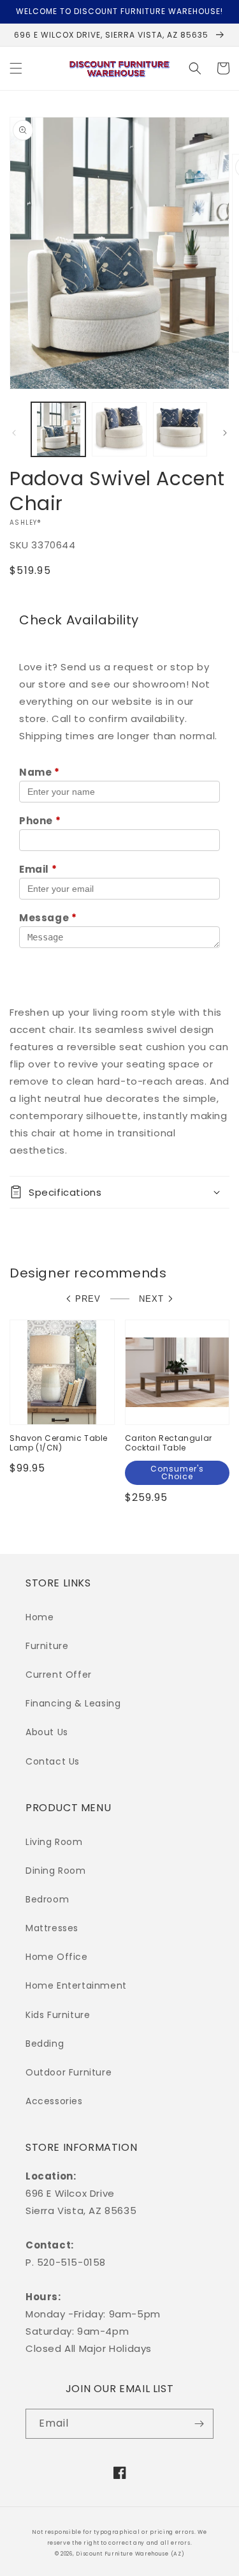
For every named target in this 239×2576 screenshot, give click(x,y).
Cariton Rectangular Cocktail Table (169, 1443)
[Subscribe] (199, 2424)
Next (151, 1299)
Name (40, 772)
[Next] (225, 433)
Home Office (57, 1957)
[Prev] (14, 433)
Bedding (45, 2044)
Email (38, 869)
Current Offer (59, 1675)
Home (40, 1617)
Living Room (54, 1842)
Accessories (54, 2101)
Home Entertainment (76, 1985)
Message (48, 918)
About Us (47, 1732)
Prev (88, 1299)
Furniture (47, 1646)
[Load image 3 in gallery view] (180, 429)
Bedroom (47, 1899)
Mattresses (52, 1928)
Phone (40, 821)
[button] (16, 68)
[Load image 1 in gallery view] (58, 429)
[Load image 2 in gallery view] (119, 429)
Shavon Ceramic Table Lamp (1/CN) (59, 1443)
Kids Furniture (58, 2015)
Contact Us (53, 1761)
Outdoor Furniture (69, 2072)
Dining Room (56, 1871)
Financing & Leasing (73, 1703)
